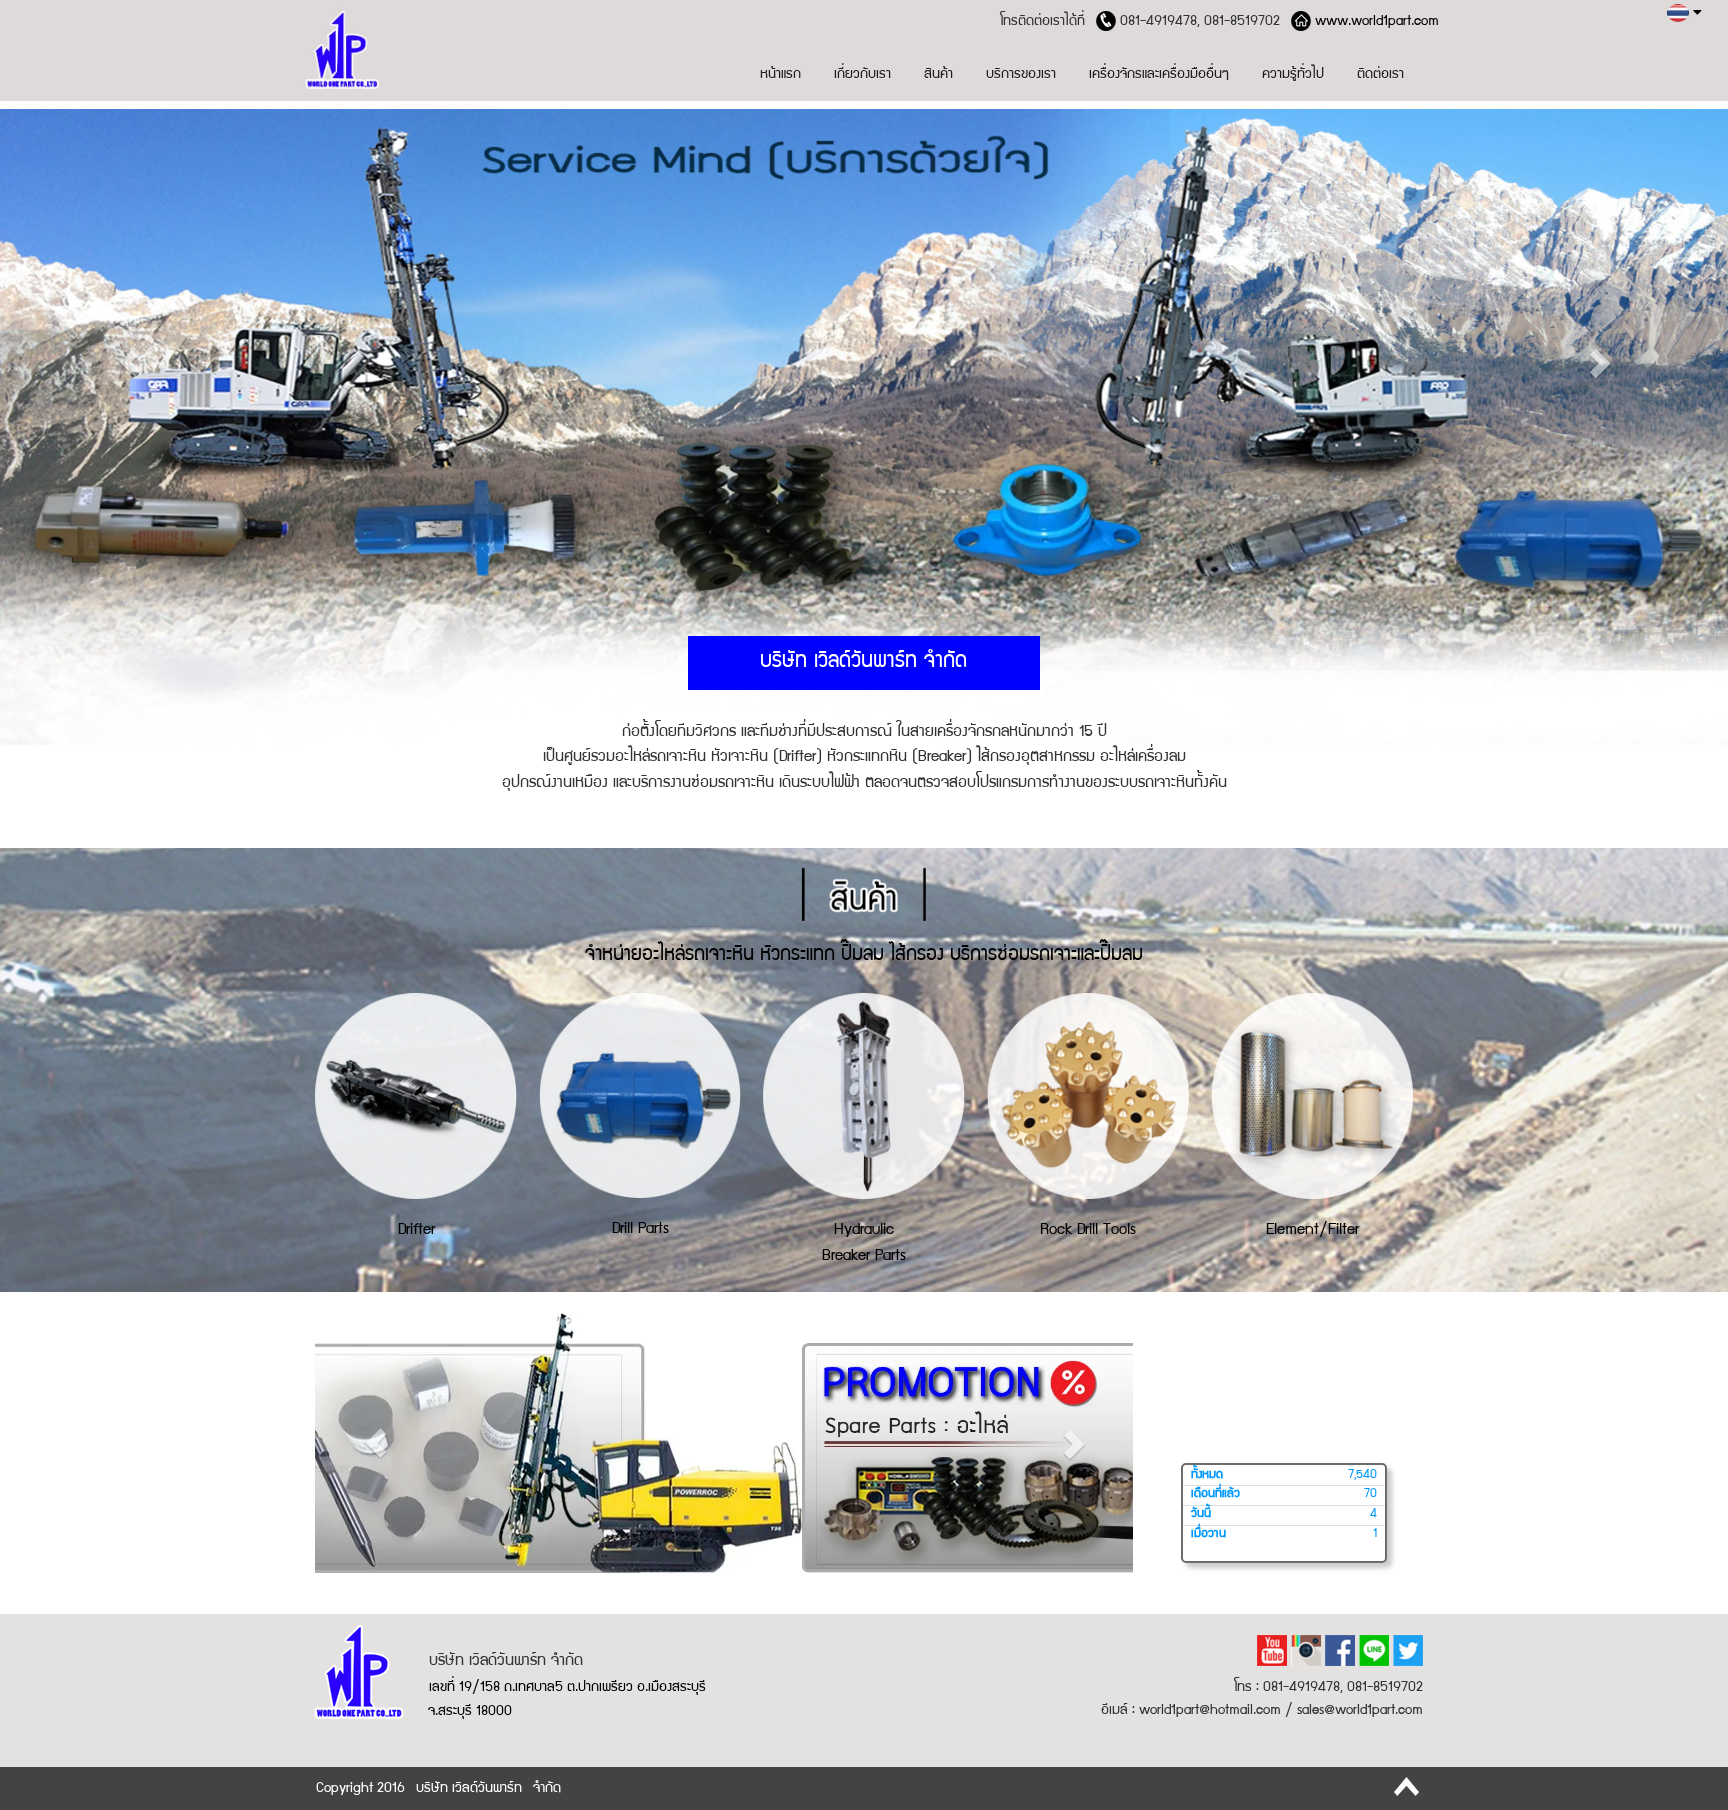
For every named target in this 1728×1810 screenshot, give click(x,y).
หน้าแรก (780, 75)
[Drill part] (640, 1094)
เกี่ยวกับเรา (862, 75)
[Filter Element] (1312, 1095)
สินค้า (938, 75)
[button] (129, 362)
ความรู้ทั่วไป (1293, 75)
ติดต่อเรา (1380, 75)
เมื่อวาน (1208, 1534)
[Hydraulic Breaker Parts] (864, 1095)
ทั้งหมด (1207, 1475)
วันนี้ (1201, 1514)
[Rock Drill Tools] (1088, 1095)
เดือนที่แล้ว (1215, 1494)
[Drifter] (416, 1095)
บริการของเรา (1021, 75)
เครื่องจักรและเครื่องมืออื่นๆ (1159, 75)
